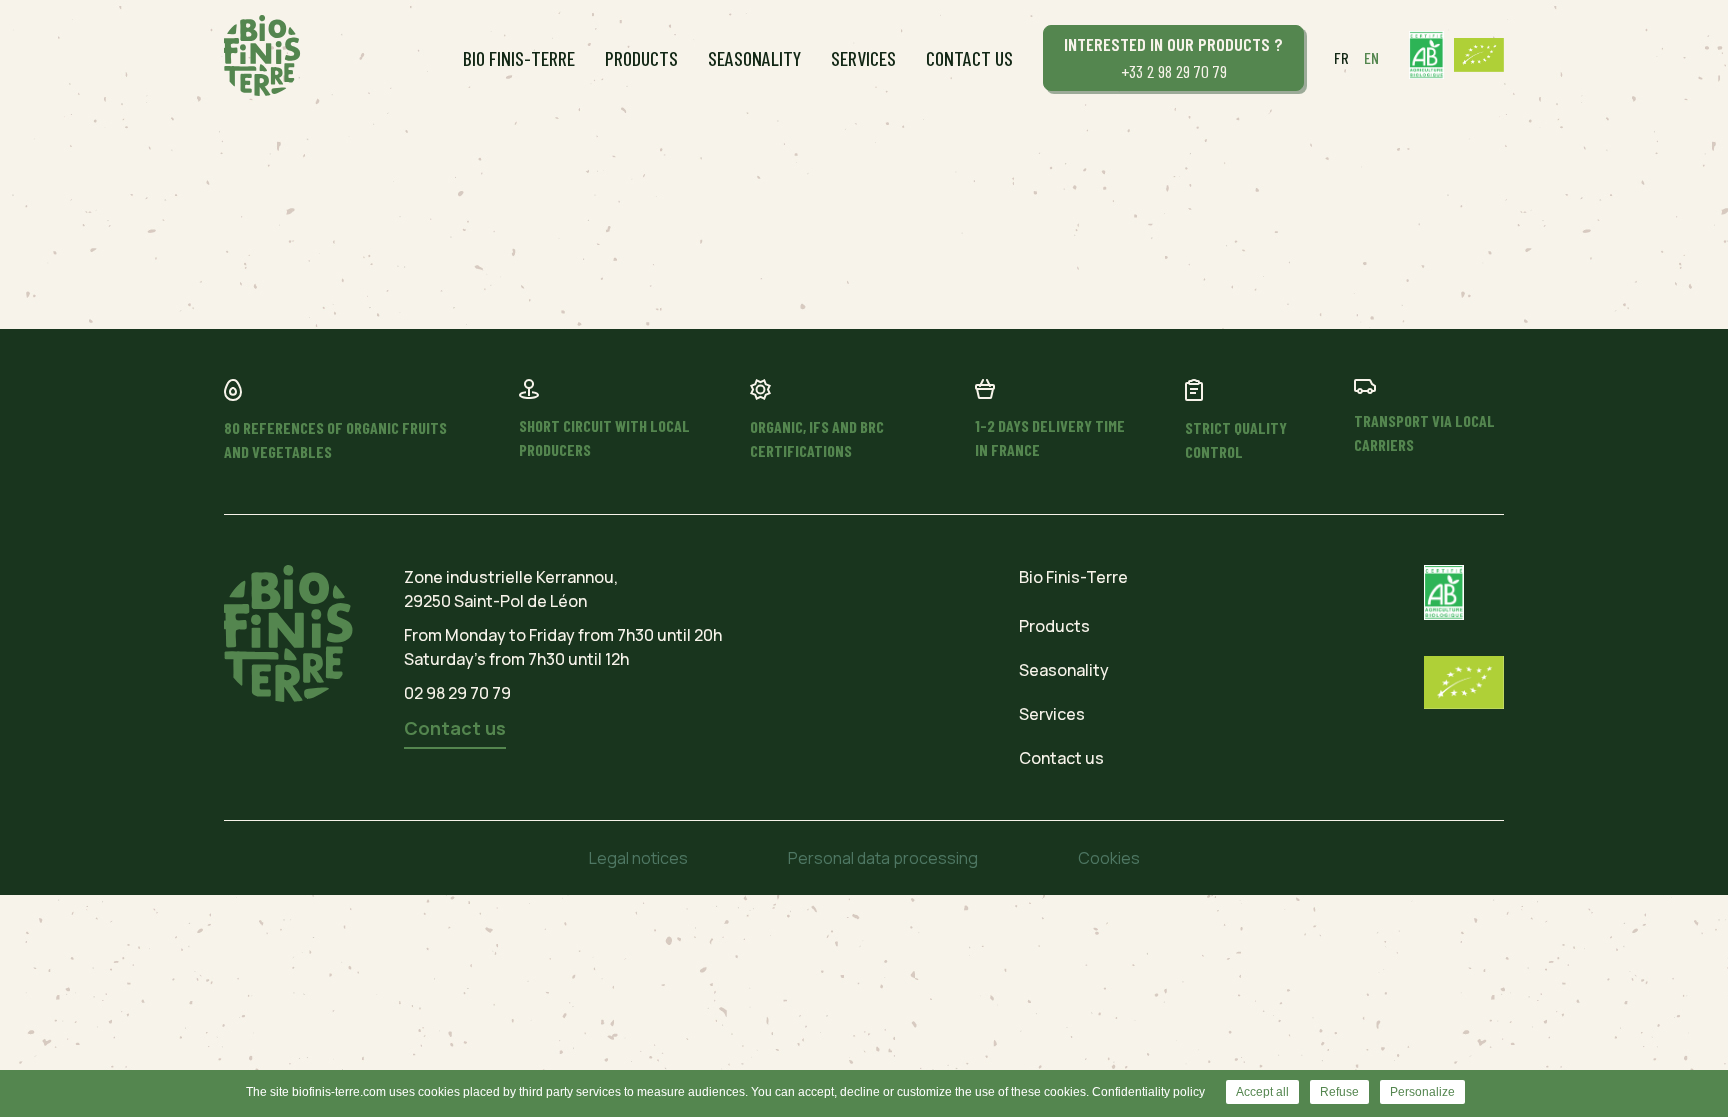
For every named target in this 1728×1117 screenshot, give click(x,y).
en (1371, 57)
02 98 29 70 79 (457, 693)
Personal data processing (883, 858)
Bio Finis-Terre (519, 58)
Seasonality (754, 58)
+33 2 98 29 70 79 (1173, 57)
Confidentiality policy (1148, 1092)
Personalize (1422, 1092)
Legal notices (638, 858)
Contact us (969, 58)
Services (863, 58)
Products (641, 58)
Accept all (1262, 1092)
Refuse (1339, 1092)
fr (1341, 57)
